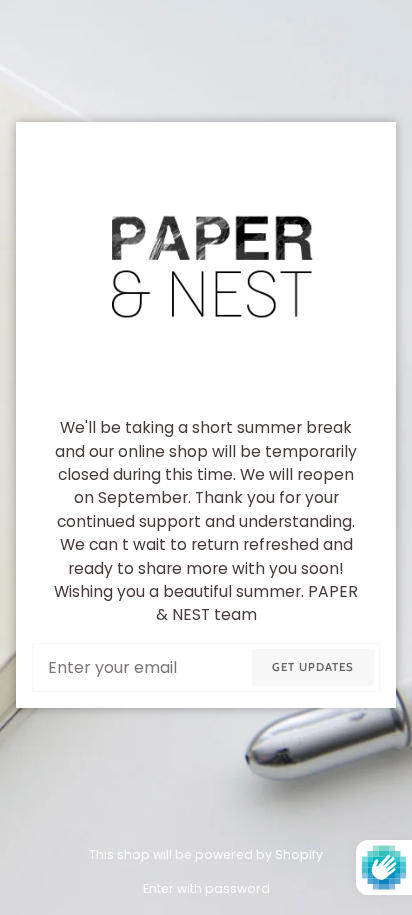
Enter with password (206, 888)
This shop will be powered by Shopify (206, 854)
